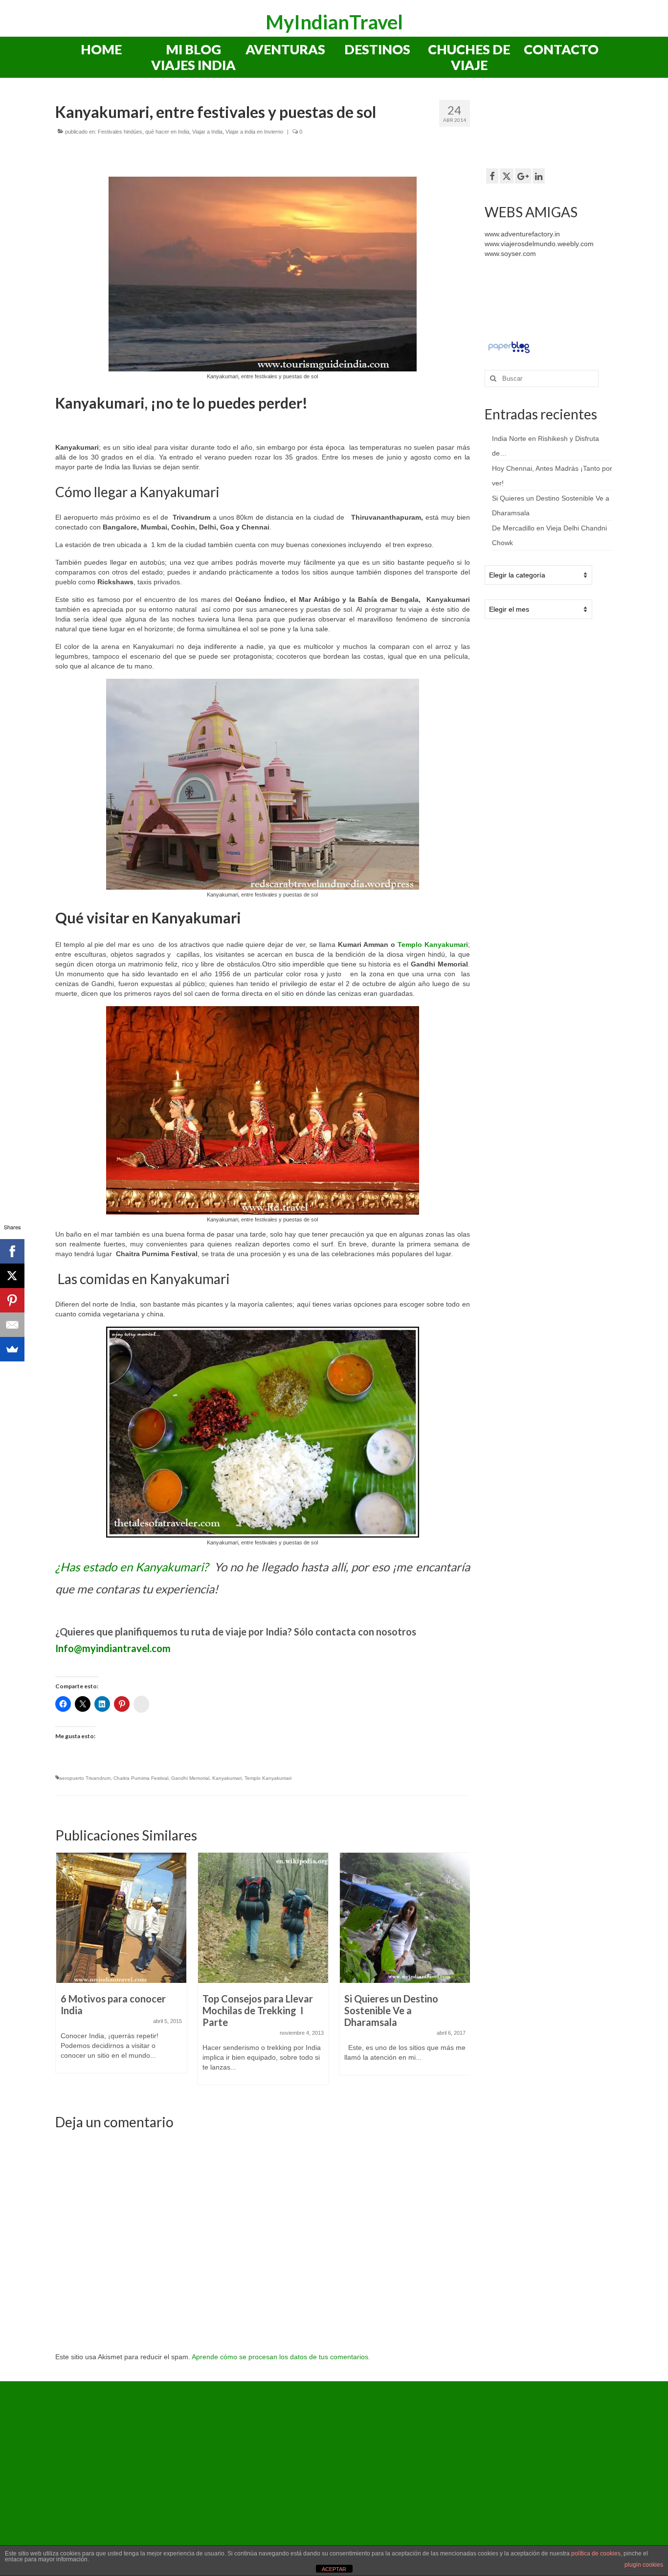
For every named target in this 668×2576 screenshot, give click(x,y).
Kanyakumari (227, 1778)
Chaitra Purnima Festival (141, 1778)
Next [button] (461, 1974)
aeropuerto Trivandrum (85, 1778)
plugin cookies (644, 2565)
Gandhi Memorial (190, 1778)
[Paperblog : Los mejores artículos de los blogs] (509, 347)
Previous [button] (64, 1974)
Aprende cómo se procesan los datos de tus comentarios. (281, 2357)
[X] (12, 1276)
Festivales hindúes (120, 132)
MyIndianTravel (334, 22)
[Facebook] (12, 1251)
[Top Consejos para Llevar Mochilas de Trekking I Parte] (263, 1918)
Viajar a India (207, 132)
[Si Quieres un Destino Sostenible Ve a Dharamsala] (405, 1918)
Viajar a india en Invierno (254, 132)
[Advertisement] (563, 127)
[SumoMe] (12, 1349)
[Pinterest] (12, 1300)
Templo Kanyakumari (433, 944)
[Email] (12, 1325)
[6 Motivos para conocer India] (121, 1918)
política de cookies (596, 2553)
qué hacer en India (167, 132)
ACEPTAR (334, 2569)
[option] (121, 1968)
